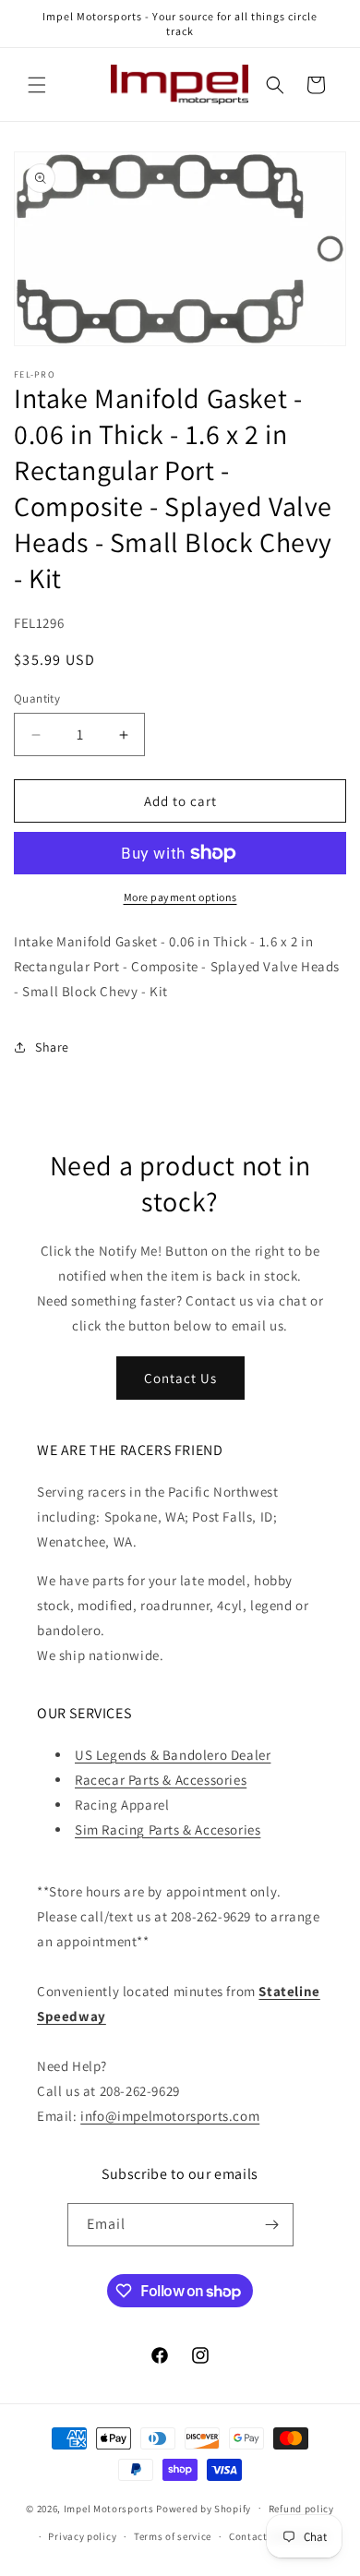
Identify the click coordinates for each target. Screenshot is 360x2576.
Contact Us (180, 1378)
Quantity (37, 698)
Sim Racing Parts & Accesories (168, 1830)
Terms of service (173, 2536)
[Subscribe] (272, 2225)
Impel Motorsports (109, 2508)
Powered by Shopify (204, 2508)
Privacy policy (82, 2536)
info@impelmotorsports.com (170, 2116)
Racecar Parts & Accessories (161, 1780)
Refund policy (301, 2509)
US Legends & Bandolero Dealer (173, 1755)
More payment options (180, 897)
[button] (37, 85)
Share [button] (52, 1047)
